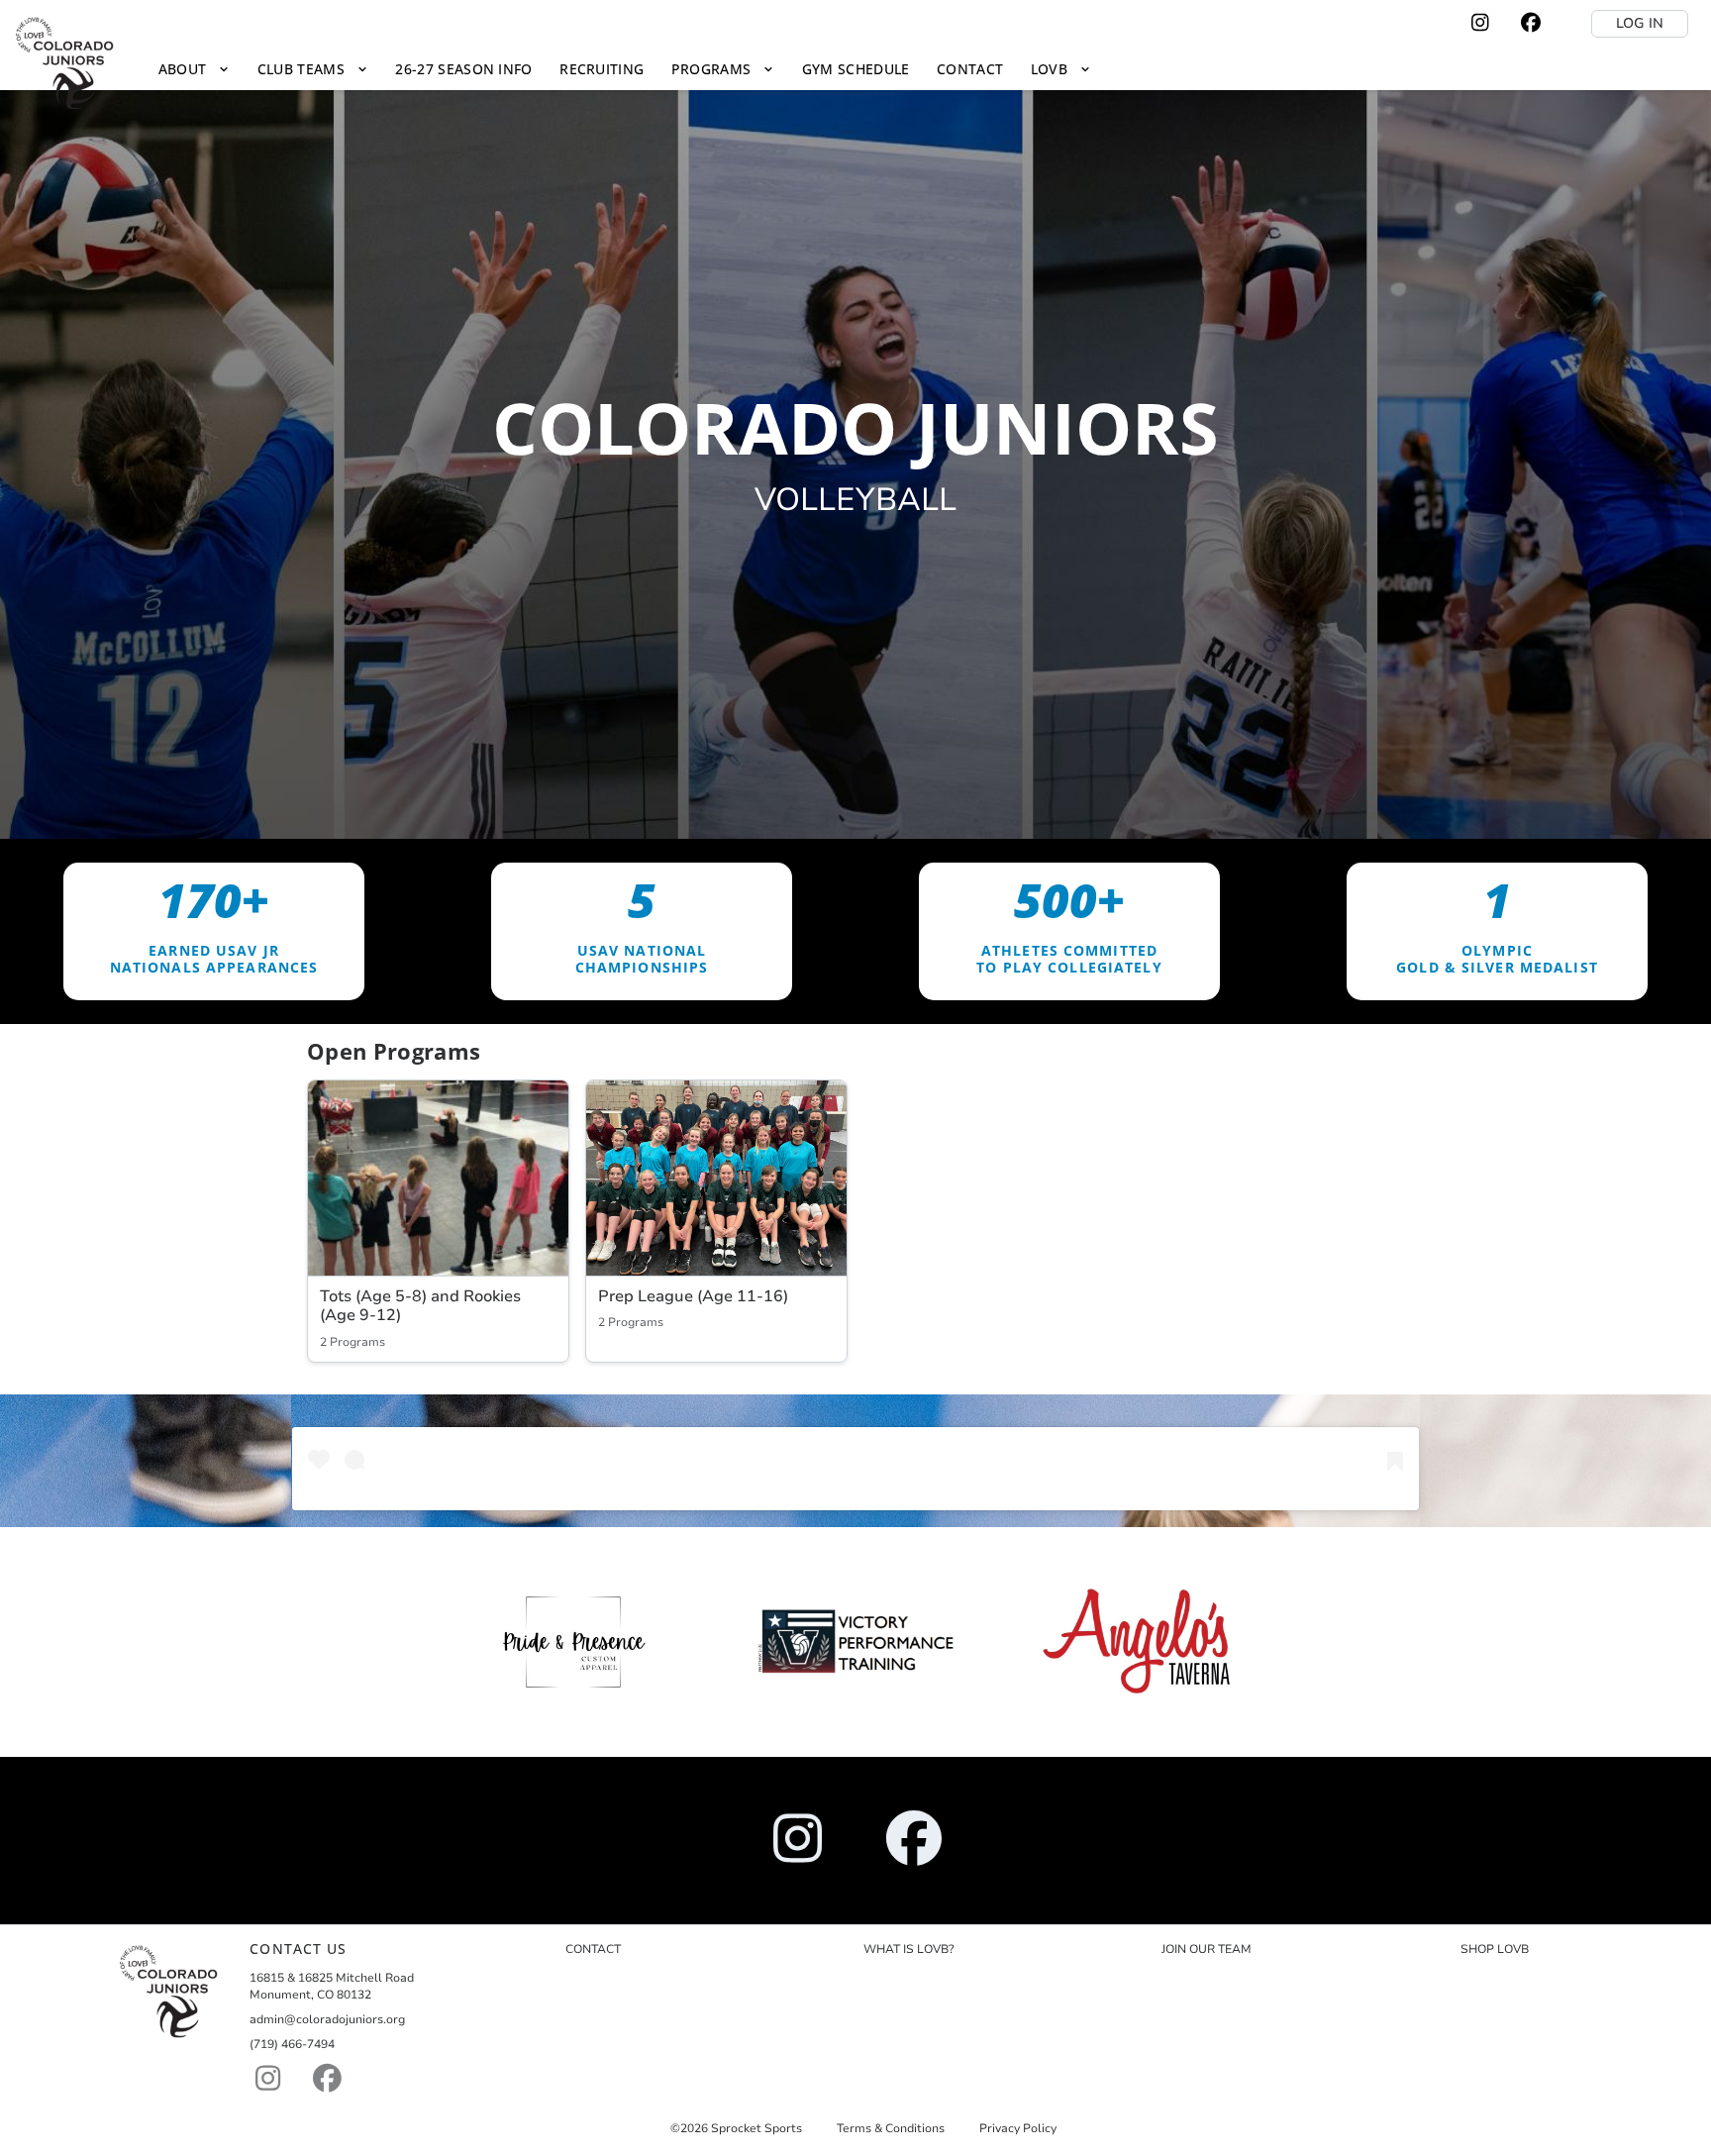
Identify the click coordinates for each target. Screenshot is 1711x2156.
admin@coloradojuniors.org (327, 2019)
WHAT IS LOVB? (909, 1949)
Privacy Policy (1018, 2128)
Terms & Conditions (891, 2128)
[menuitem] (194, 69)
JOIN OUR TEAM (1207, 1949)
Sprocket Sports (756, 2128)
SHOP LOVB (1495, 1949)
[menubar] (625, 69)
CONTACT (593, 1949)
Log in (1640, 23)
